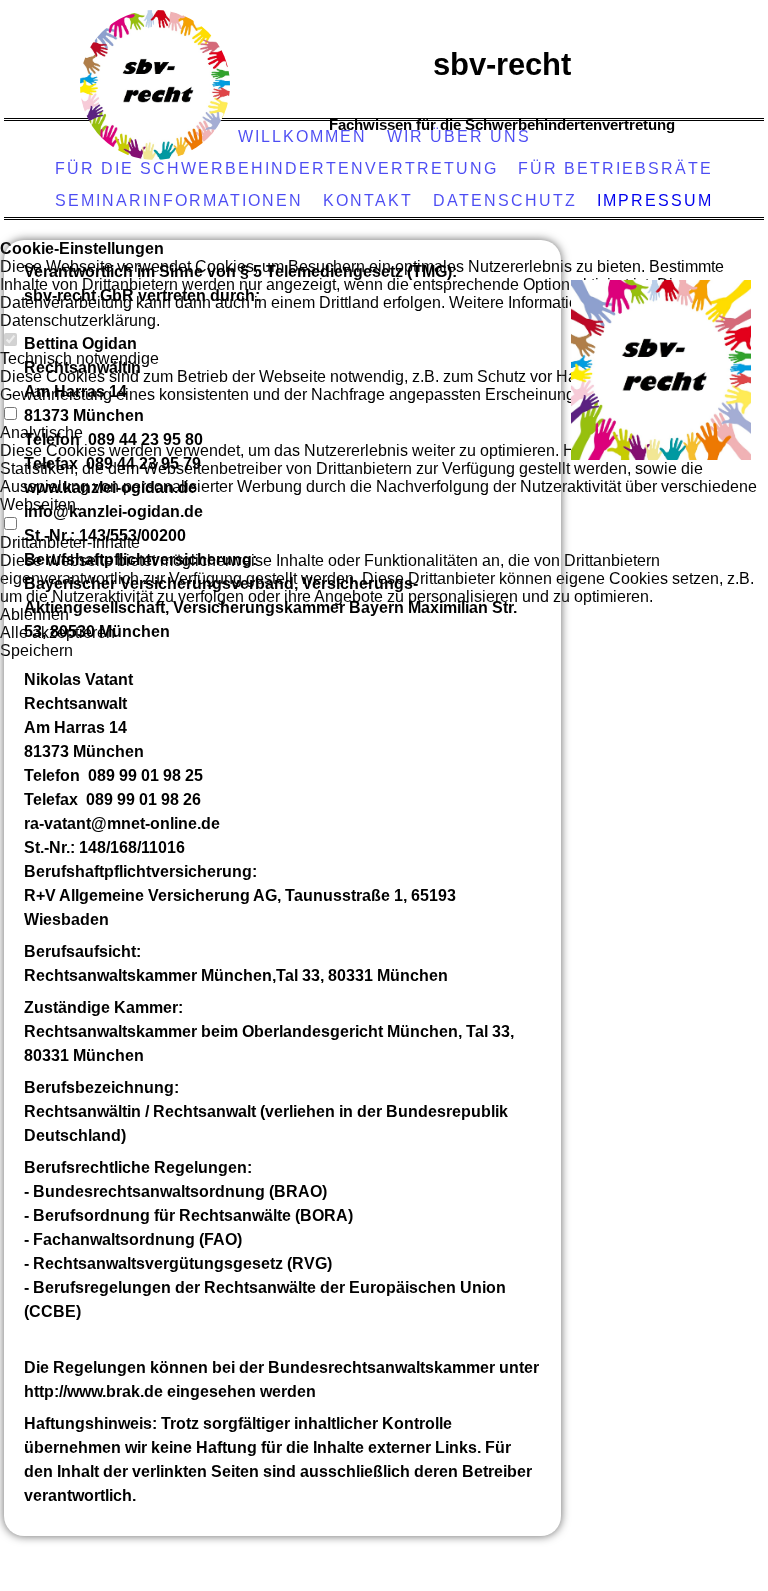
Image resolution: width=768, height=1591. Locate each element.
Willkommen (302, 136)
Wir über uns (459, 136)
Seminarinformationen (179, 200)
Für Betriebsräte (615, 168)
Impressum (655, 200)
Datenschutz (505, 200)
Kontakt (368, 200)
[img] (155, 85)
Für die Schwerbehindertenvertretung (276, 168)
